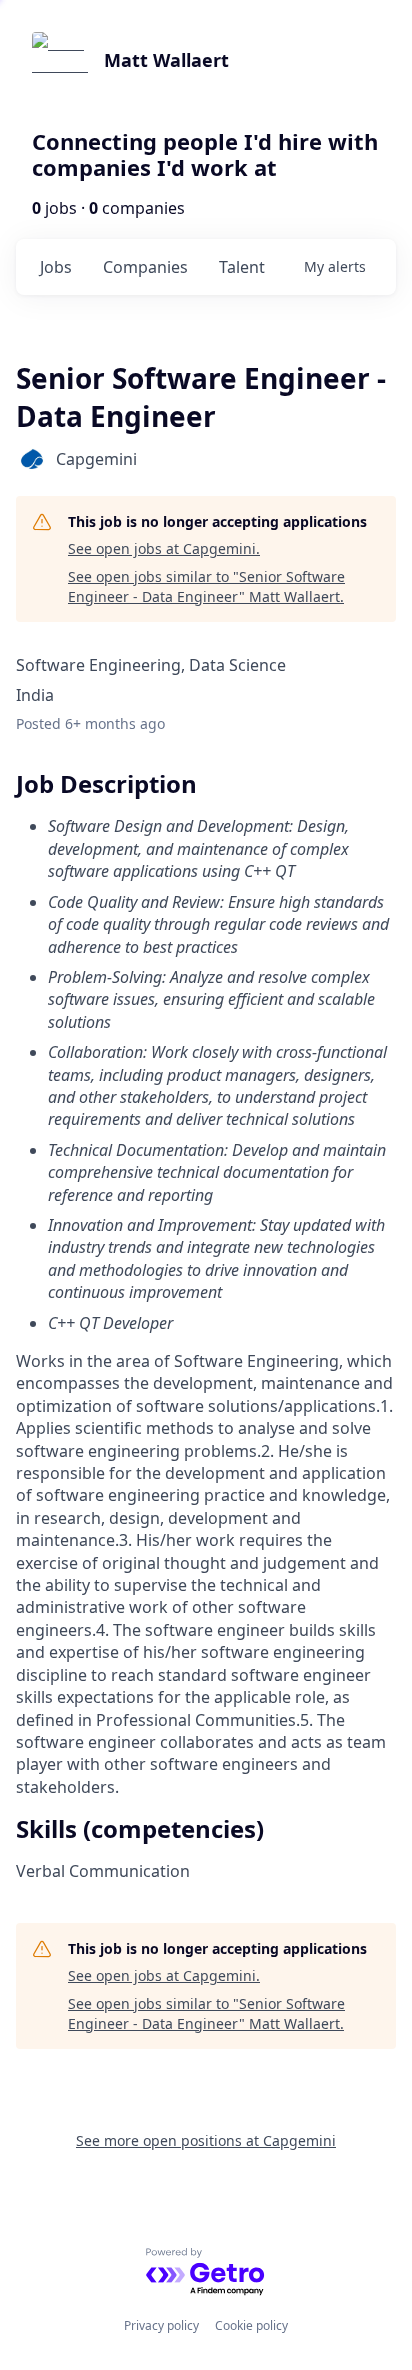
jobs (56, 267)
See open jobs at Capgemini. (164, 548)
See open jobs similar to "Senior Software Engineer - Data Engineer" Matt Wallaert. (206, 586)
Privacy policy (161, 2325)
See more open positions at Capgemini (206, 2140)
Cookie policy (251, 2325)
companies (145, 267)
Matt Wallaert (166, 60)
